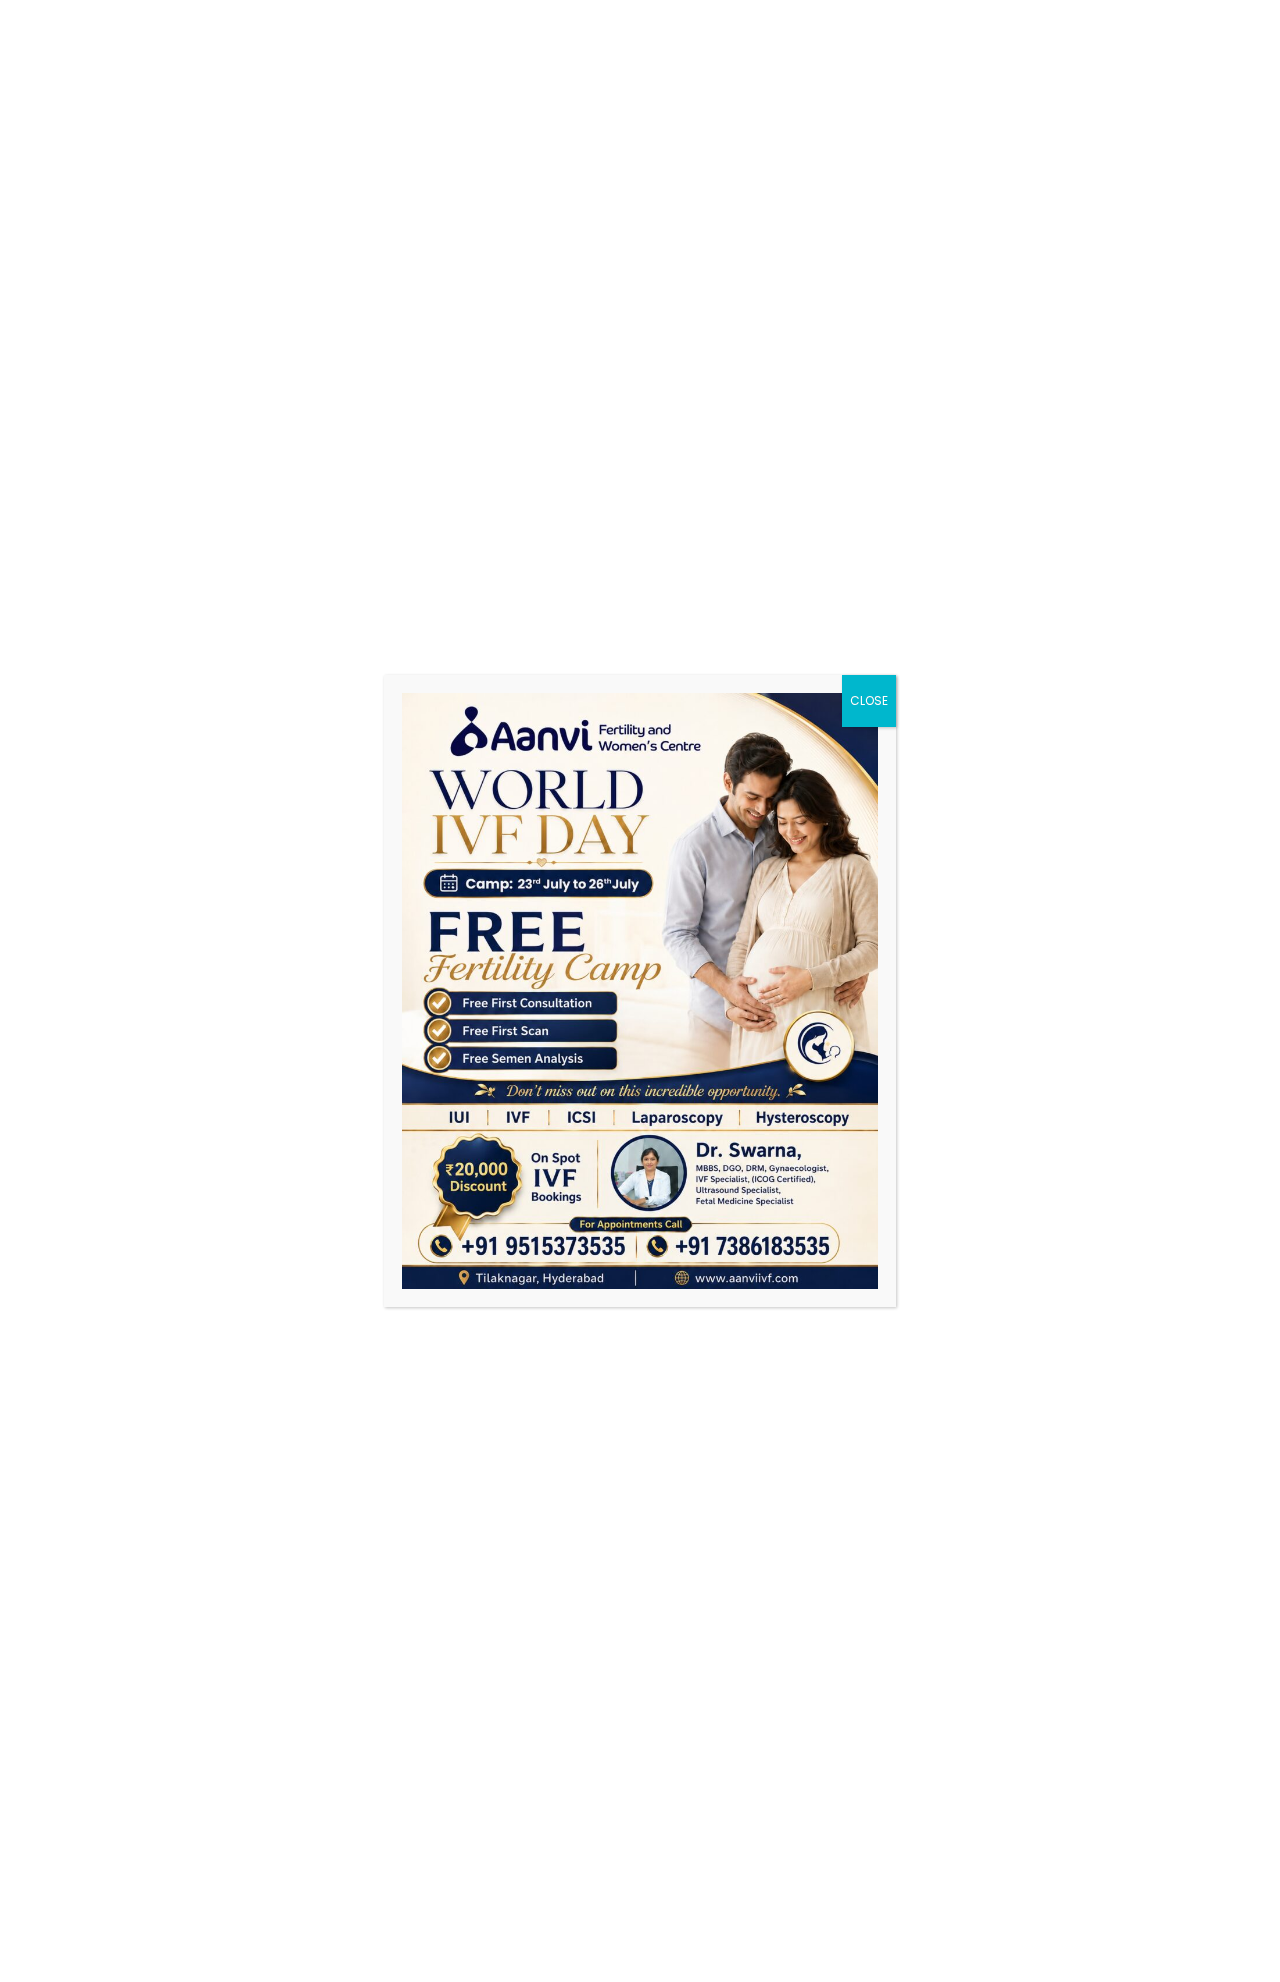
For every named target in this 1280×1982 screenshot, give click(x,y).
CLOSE (869, 700)
